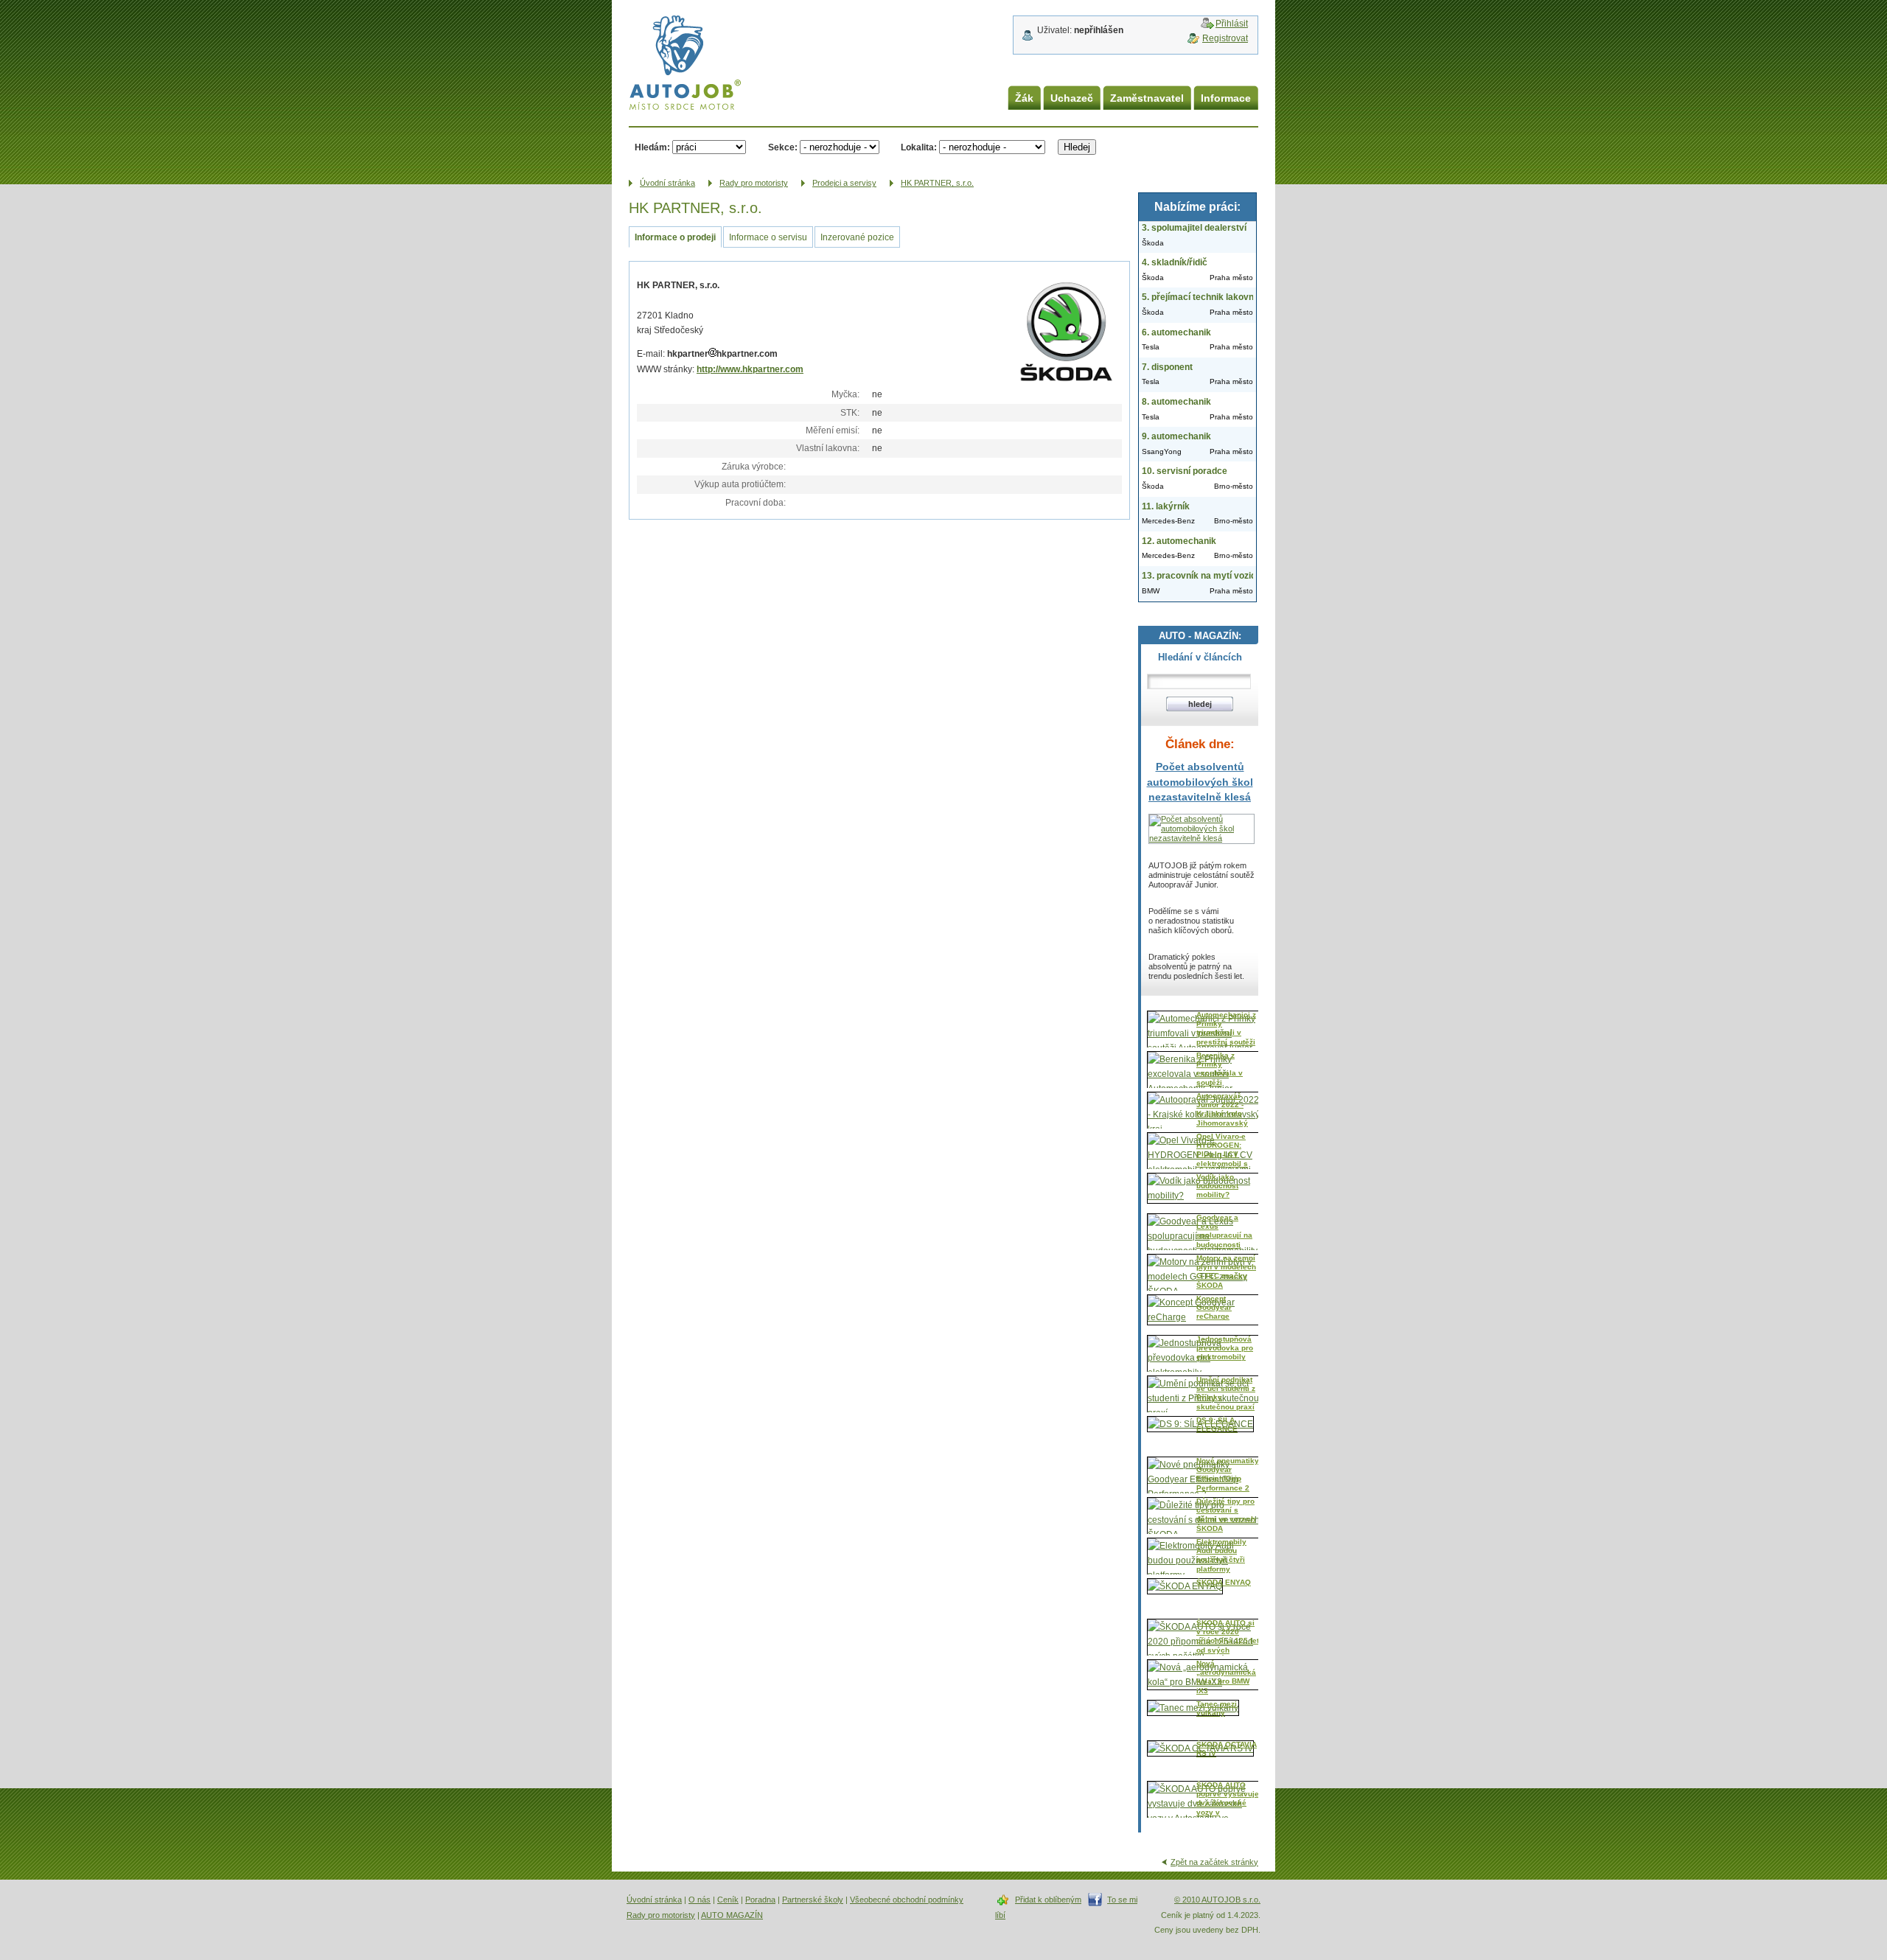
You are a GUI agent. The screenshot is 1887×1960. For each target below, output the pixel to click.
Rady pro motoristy (754, 183)
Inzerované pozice (857, 237)
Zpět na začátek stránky (1214, 1862)
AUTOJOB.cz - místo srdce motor (674, 44)
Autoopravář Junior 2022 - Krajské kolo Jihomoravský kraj (1222, 1114)
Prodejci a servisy (844, 183)
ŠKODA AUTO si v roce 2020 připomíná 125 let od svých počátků (1228, 1641)
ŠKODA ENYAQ (1224, 1582)
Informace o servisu (768, 237)
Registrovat (1225, 38)
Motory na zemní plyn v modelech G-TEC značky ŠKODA (1226, 1272)
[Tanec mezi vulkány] (1193, 1708)
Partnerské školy (813, 1900)
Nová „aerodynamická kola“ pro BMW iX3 (1226, 1677)
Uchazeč (1072, 98)
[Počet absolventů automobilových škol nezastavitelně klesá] (1201, 838)
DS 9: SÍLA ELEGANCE (1217, 1424)
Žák (1024, 98)
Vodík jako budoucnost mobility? (1217, 1186)
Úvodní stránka (654, 1900)
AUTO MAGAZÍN (732, 1915)
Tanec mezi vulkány (1217, 1708)
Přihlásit (1232, 24)
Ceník (728, 1900)
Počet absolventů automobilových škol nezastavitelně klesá (1200, 782)
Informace (1226, 98)
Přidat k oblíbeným (1048, 1900)
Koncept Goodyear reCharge (1214, 1308)
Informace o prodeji (675, 237)
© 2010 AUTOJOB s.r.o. (1217, 1900)
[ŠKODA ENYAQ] (1185, 1586)
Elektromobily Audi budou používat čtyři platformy (1221, 1555)
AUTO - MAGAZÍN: (1200, 636)
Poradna (760, 1900)
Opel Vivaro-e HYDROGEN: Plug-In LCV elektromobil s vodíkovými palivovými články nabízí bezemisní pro (1222, 1168)
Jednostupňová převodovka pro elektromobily (1225, 1348)
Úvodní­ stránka (667, 183)
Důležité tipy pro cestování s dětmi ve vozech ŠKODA (1226, 1515)
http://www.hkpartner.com (750, 369)
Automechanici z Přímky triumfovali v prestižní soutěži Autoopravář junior (1226, 1037)
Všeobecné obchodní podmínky (907, 1900)
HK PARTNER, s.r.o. (937, 183)
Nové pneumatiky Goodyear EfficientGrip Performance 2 (1228, 1474)
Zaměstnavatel (1147, 98)
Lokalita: (919, 147)
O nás (700, 1900)
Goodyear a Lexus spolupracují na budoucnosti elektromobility (1224, 1236)
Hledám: (652, 147)
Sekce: (783, 147)
